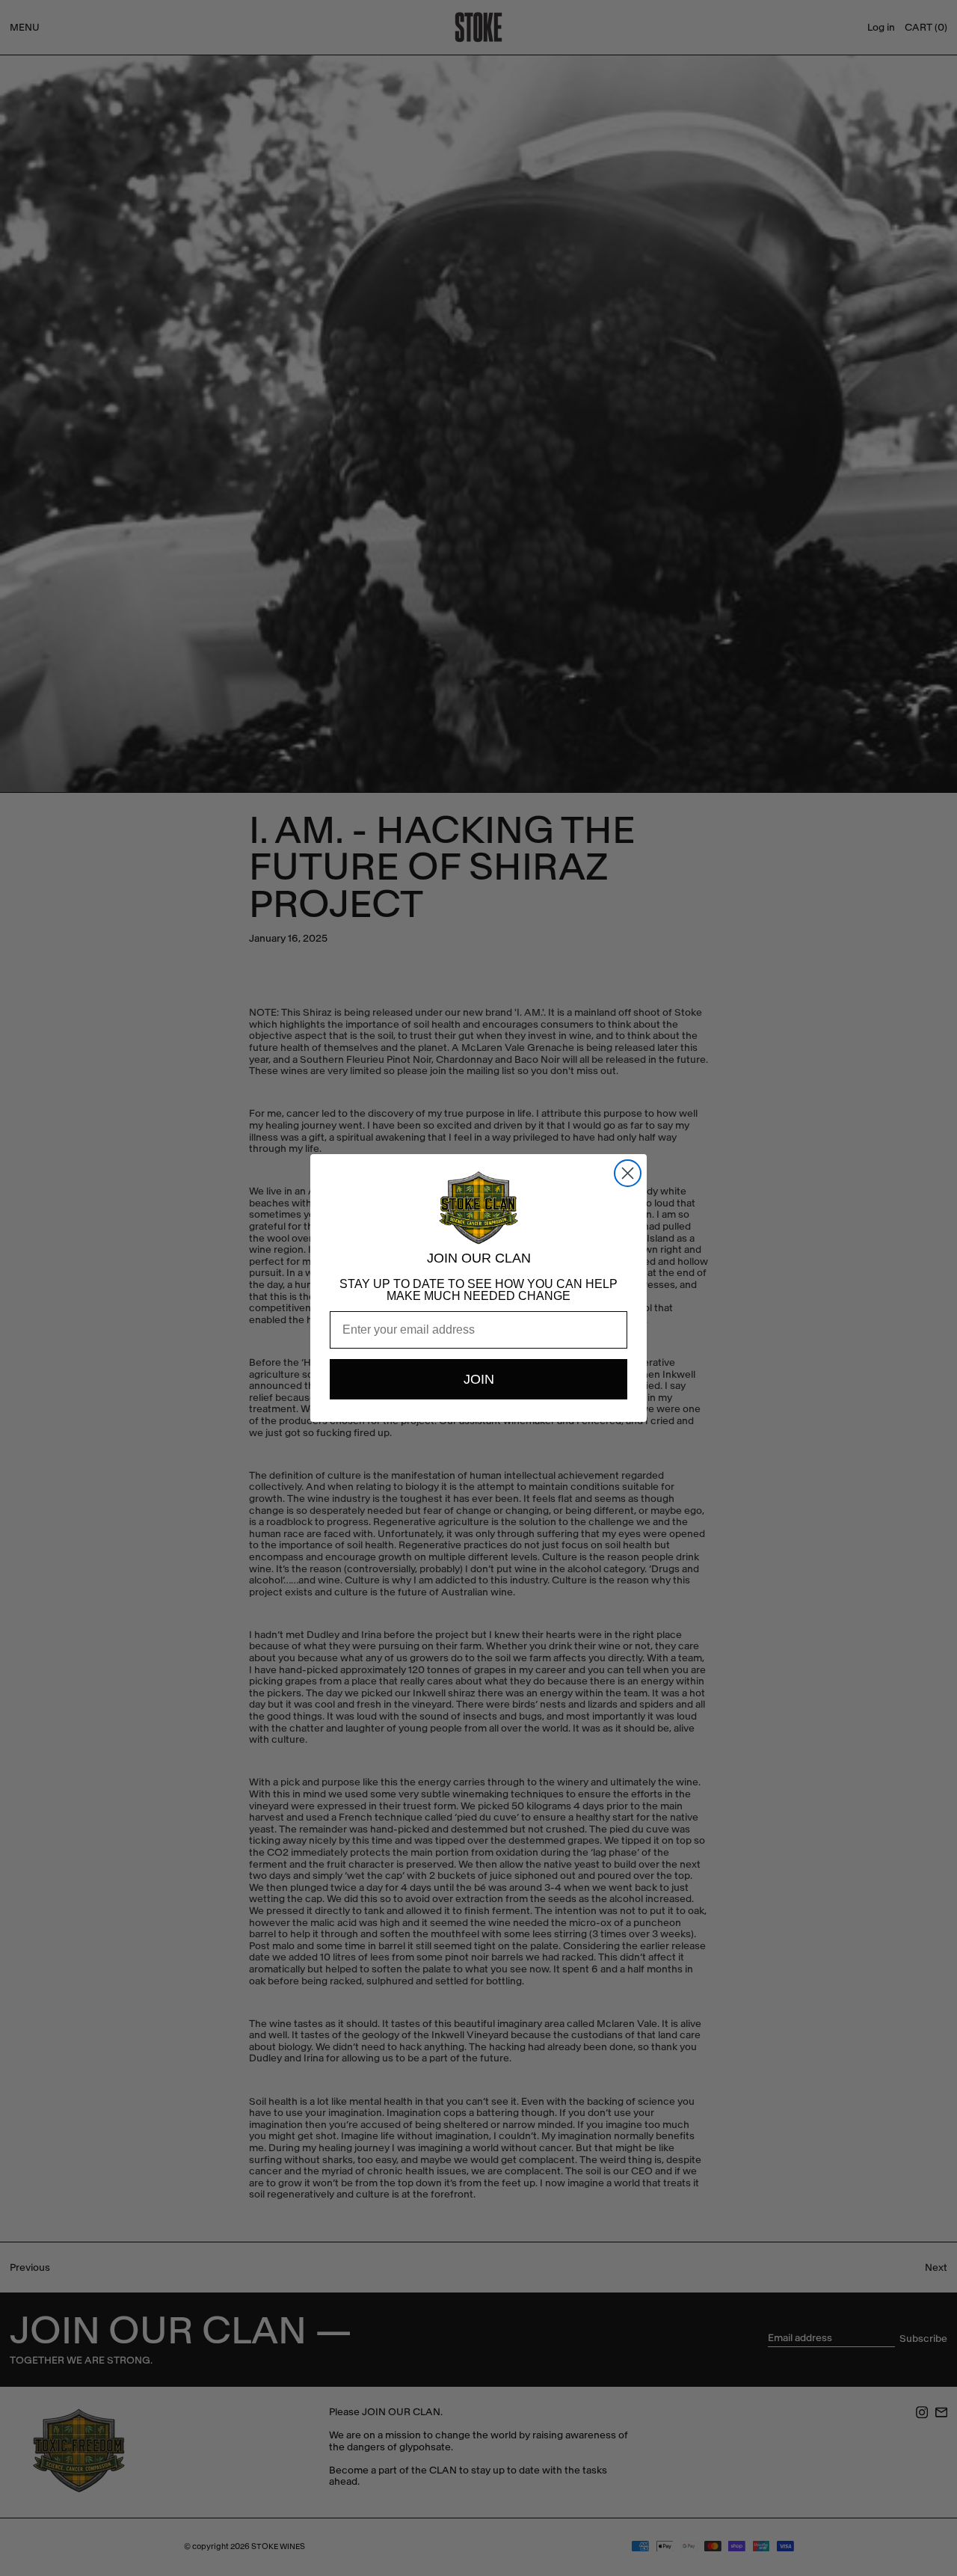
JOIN (479, 1379)
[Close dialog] (628, 1173)
